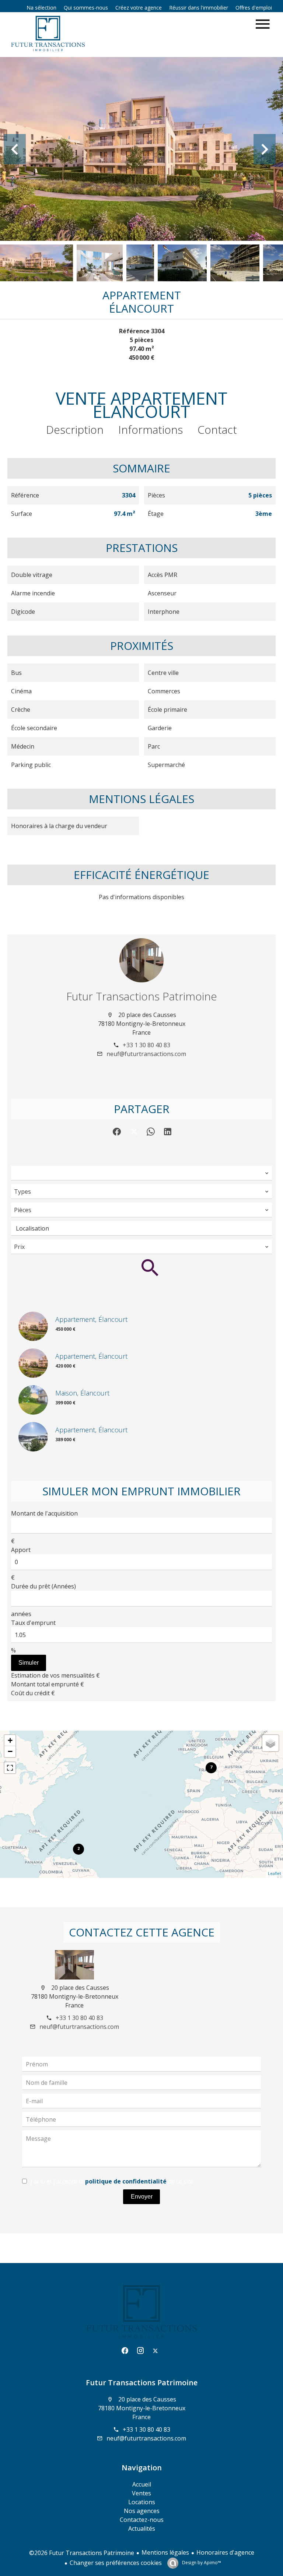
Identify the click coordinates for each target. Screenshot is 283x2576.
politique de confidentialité (126, 2181)
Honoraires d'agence (225, 2552)
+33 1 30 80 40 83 (146, 1045)
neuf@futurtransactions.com (146, 1054)
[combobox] (141, 1173)
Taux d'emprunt (33, 1623)
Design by (201, 2563)
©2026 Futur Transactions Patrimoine (82, 2553)
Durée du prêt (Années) (43, 1586)
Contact (217, 430)
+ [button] (10, 1740)
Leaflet (275, 1873)
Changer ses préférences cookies (116, 2563)
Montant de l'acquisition (44, 1513)
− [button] (10, 1751)
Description (75, 430)
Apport (21, 1550)
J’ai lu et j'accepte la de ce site (112, 2181)
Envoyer (142, 2197)
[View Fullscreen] (10, 1768)
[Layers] (270, 1743)
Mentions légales (165, 2552)
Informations (151, 430)
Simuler (29, 1663)
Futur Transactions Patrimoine (142, 996)
